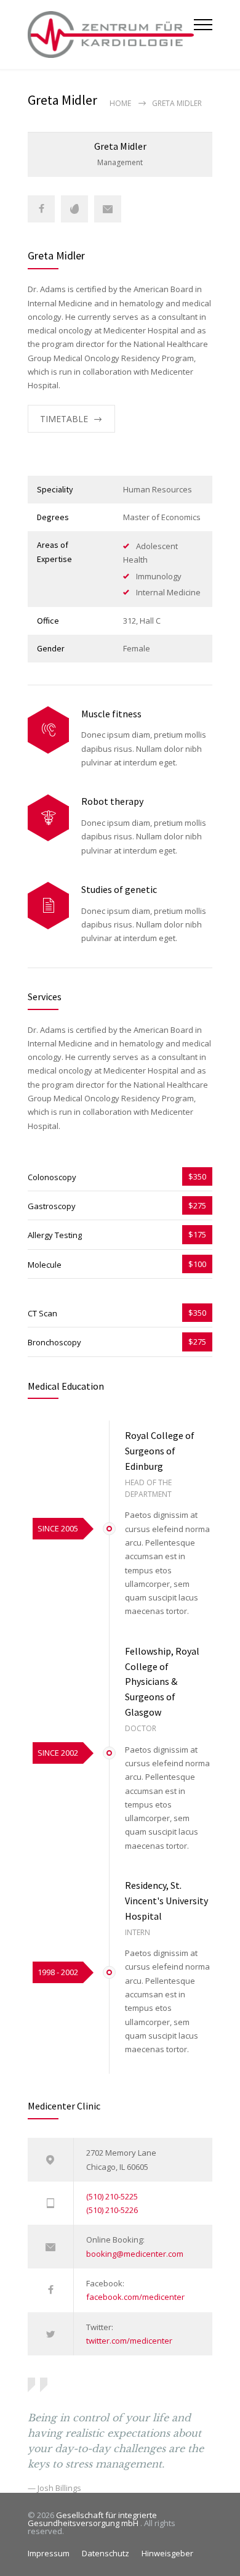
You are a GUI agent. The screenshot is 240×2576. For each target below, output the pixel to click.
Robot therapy (112, 801)
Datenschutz (106, 2553)
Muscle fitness (111, 714)
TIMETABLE (64, 419)
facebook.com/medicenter (135, 2297)
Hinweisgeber (167, 2553)
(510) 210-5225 (112, 2196)
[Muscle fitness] (48, 730)
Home (120, 103)
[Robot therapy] (48, 818)
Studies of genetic (119, 889)
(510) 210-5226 (112, 2210)
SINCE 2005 (58, 1528)
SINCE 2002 (58, 1753)
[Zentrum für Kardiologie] (111, 35)
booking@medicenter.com (135, 2254)
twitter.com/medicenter (129, 2341)
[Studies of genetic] (48, 906)
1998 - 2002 (58, 1972)
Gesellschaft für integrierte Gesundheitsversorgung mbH (92, 2519)
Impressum (49, 2553)
